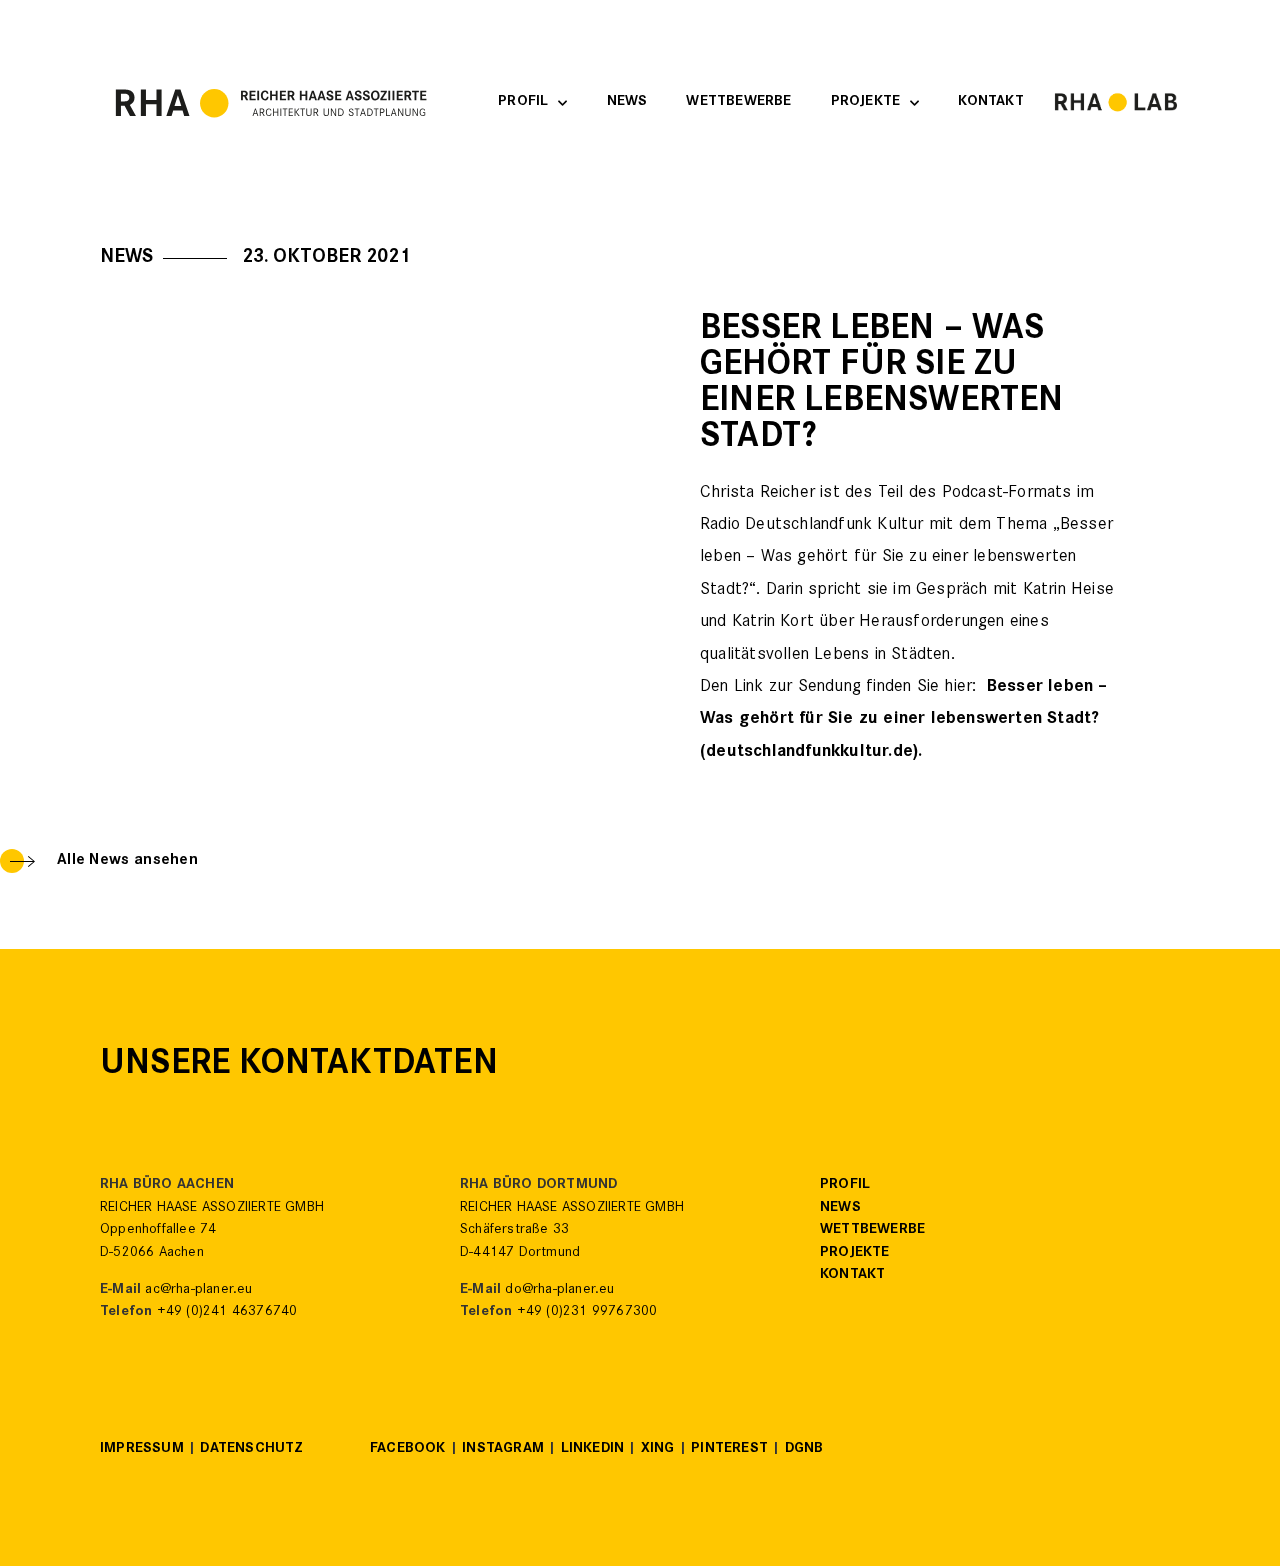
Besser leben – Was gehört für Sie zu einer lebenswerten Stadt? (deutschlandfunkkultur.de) (904, 720)
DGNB (804, 1449)
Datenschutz (251, 1449)
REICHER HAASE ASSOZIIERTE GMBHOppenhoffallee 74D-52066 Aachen (212, 1231)
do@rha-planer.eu (559, 1290)
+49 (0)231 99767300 (587, 1312)
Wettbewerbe (738, 102)
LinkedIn (593, 1449)
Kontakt (990, 102)
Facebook (408, 1449)
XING (658, 1449)
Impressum (142, 1449)
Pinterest (729, 1449)
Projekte (866, 102)
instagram (503, 1449)
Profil (523, 102)
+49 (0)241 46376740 (227, 1312)
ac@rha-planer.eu (198, 1290)
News (627, 102)
